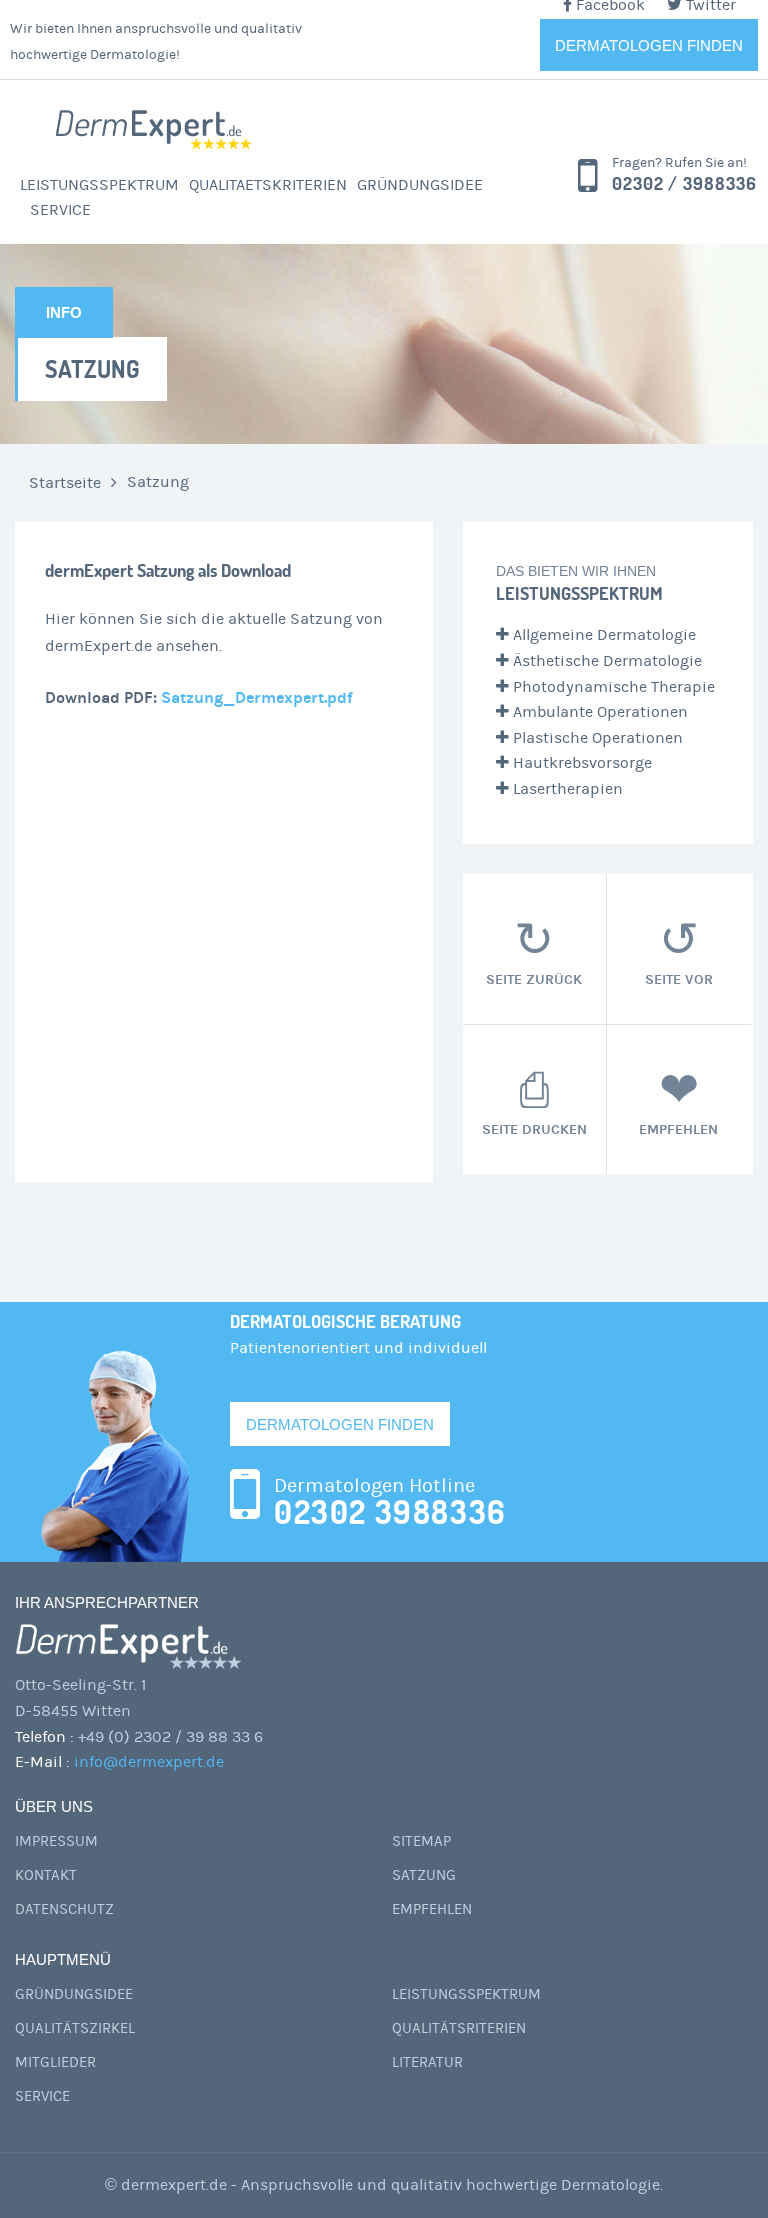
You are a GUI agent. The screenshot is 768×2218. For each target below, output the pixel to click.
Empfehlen (678, 1129)
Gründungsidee (420, 185)
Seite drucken (534, 1129)
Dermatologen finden (649, 45)
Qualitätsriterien (459, 2028)
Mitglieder (55, 2062)
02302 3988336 (390, 1512)
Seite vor (679, 978)
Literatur (427, 2062)
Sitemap (421, 1841)
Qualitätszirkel (75, 2028)
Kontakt (46, 1875)
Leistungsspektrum (99, 185)
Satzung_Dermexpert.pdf (257, 697)
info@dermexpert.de (149, 1762)
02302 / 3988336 (684, 183)
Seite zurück (534, 978)
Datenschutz (64, 1909)
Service (60, 210)
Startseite (65, 483)
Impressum (56, 1841)
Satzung (424, 1875)
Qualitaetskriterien (268, 185)
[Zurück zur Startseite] (155, 128)
